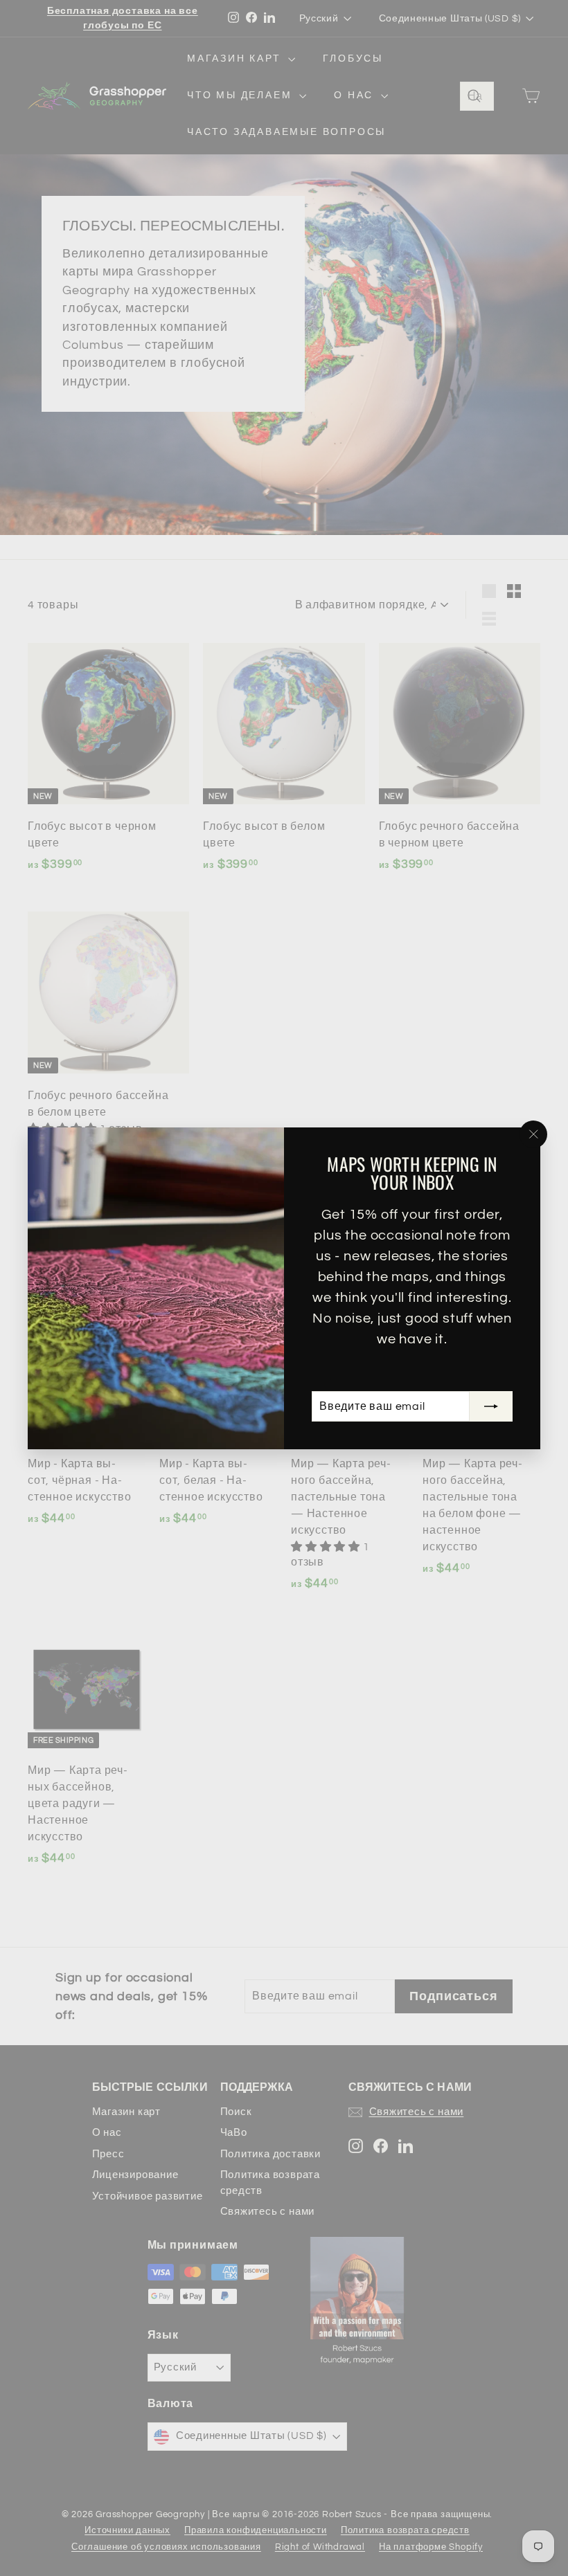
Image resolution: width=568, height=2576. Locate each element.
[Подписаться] (491, 1406)
